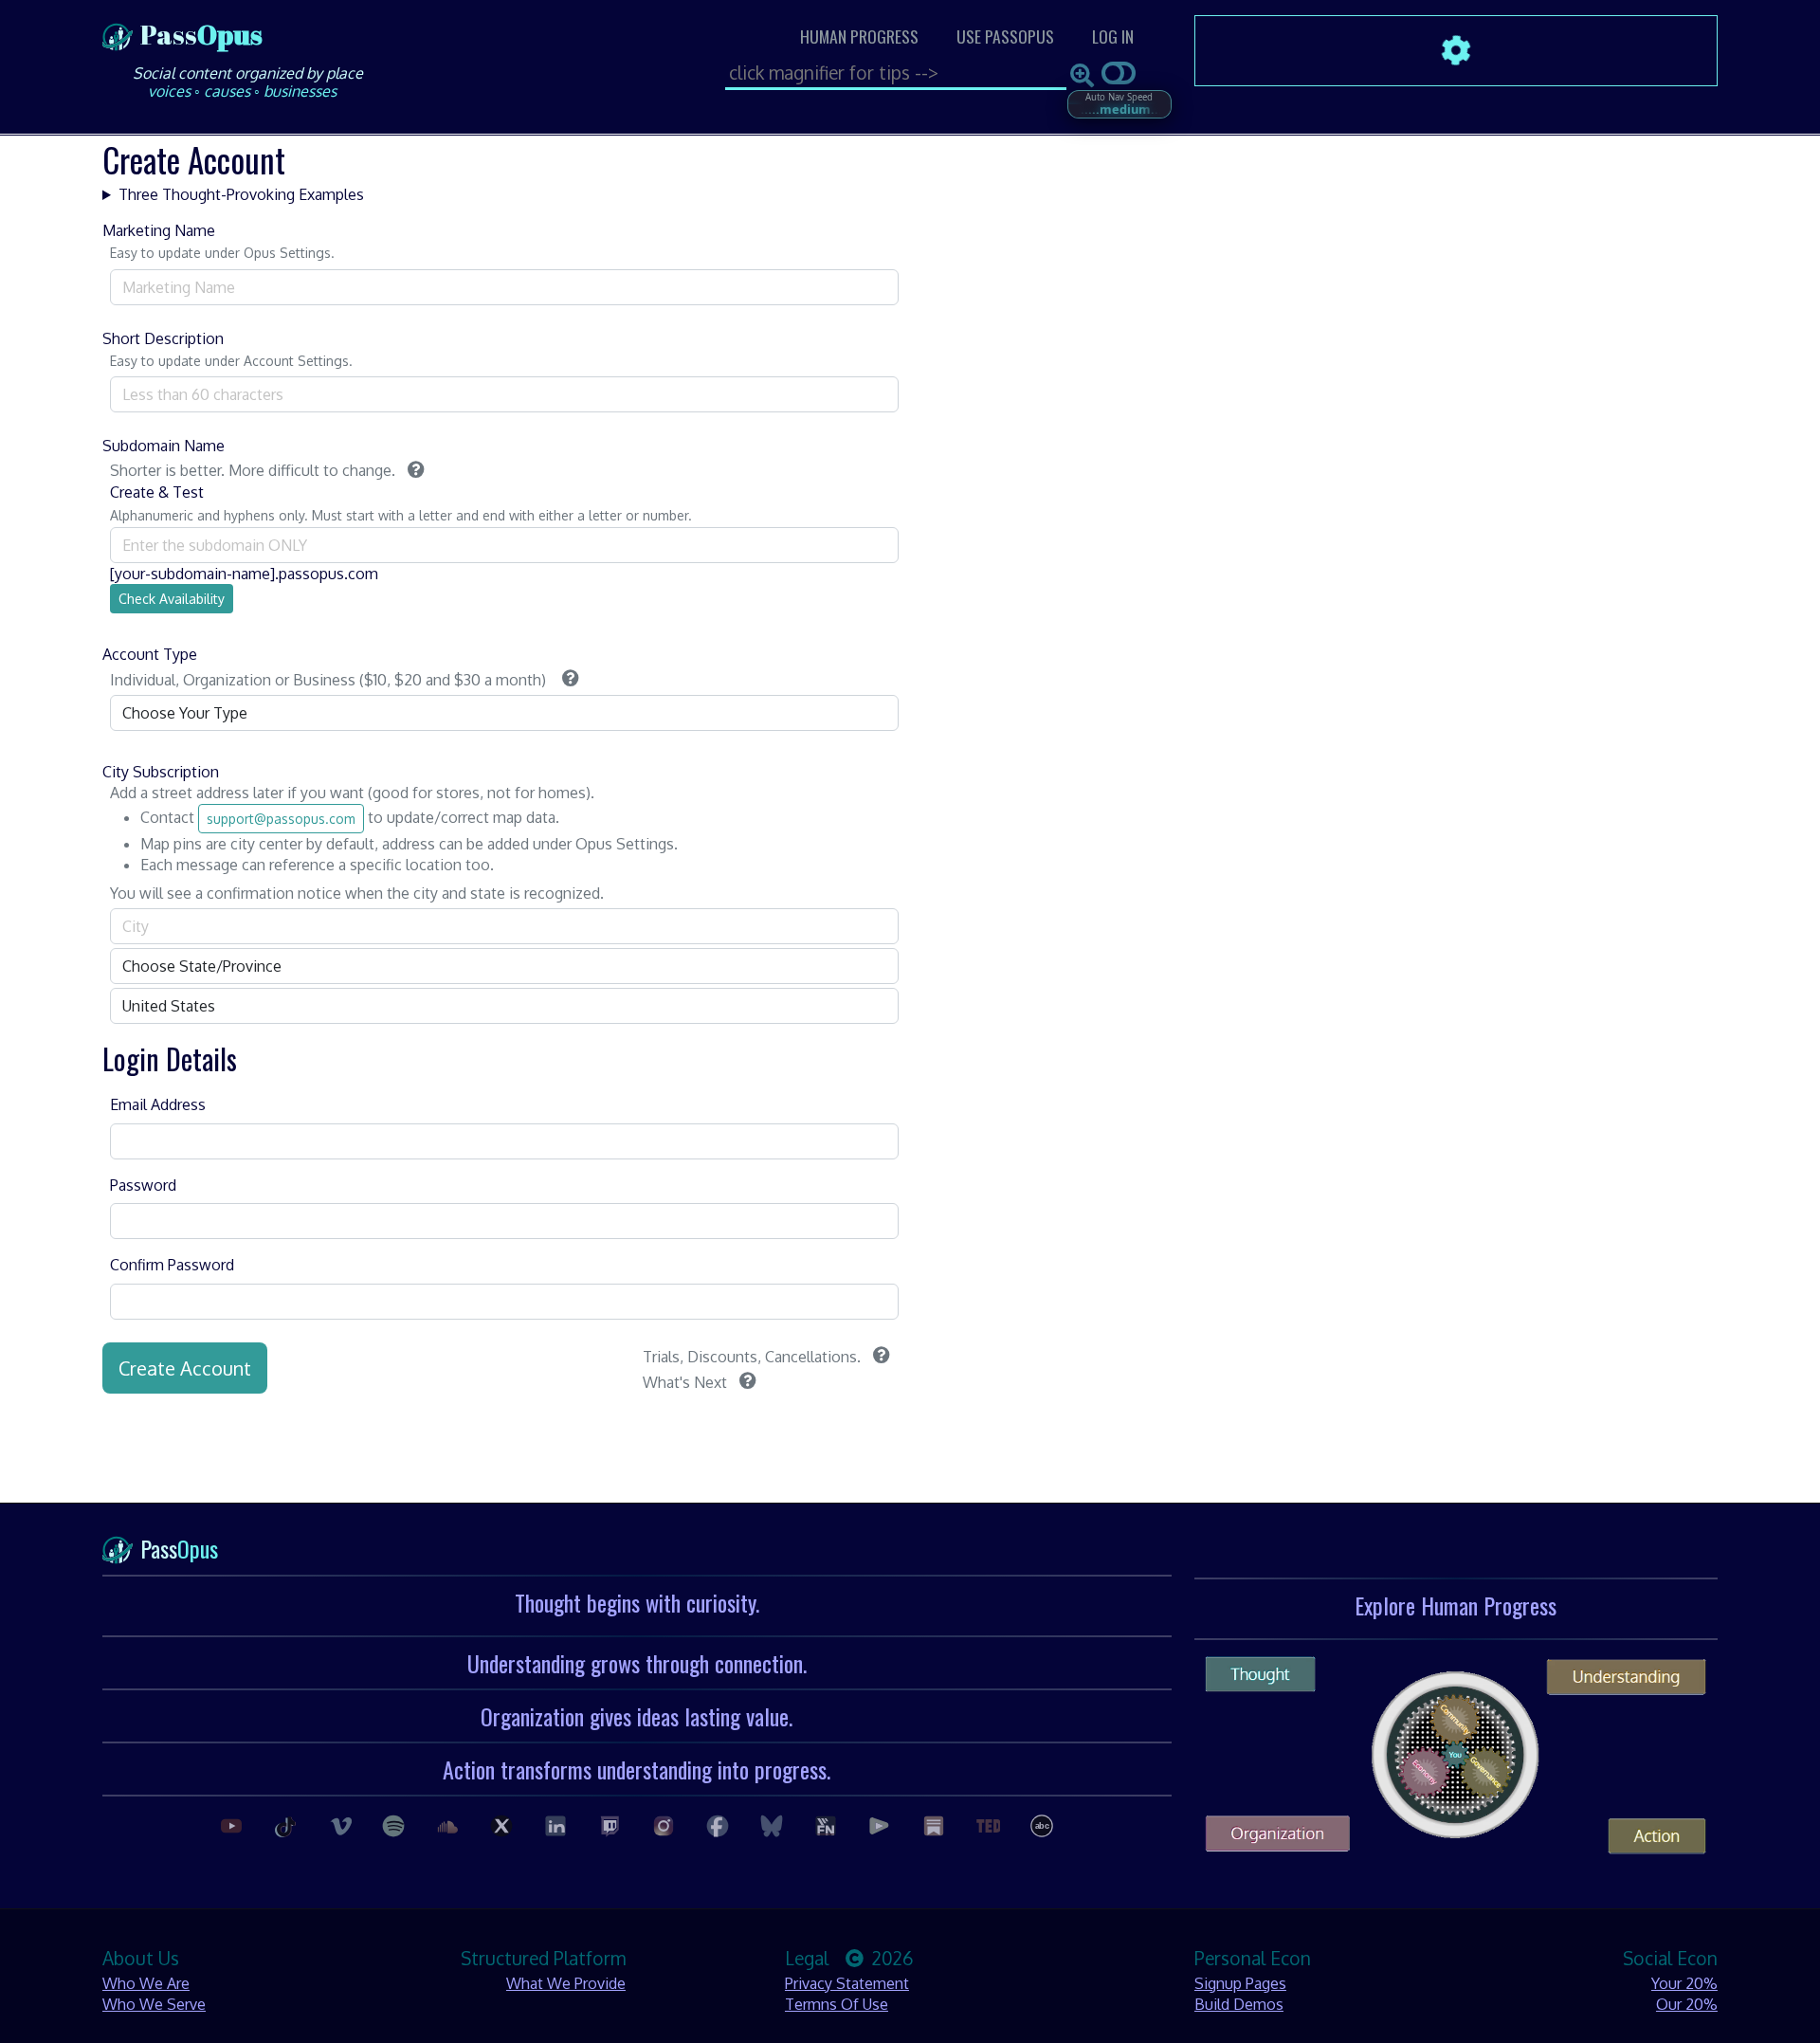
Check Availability (172, 599)
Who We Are (146, 1983)
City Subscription (161, 772)
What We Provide (566, 1983)
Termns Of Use (837, 2004)
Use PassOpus (1005, 36)
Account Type (150, 654)
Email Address (158, 1104)
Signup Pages (1240, 1983)
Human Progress (859, 36)
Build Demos (1239, 2004)
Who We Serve (154, 2004)
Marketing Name (159, 230)
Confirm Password (172, 1265)
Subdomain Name (164, 446)
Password (143, 1185)
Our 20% (1687, 2004)
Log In (1113, 36)
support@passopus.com (281, 819)
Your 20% (1684, 1983)
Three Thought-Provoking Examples (241, 194)
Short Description (163, 338)
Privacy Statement (847, 1983)
